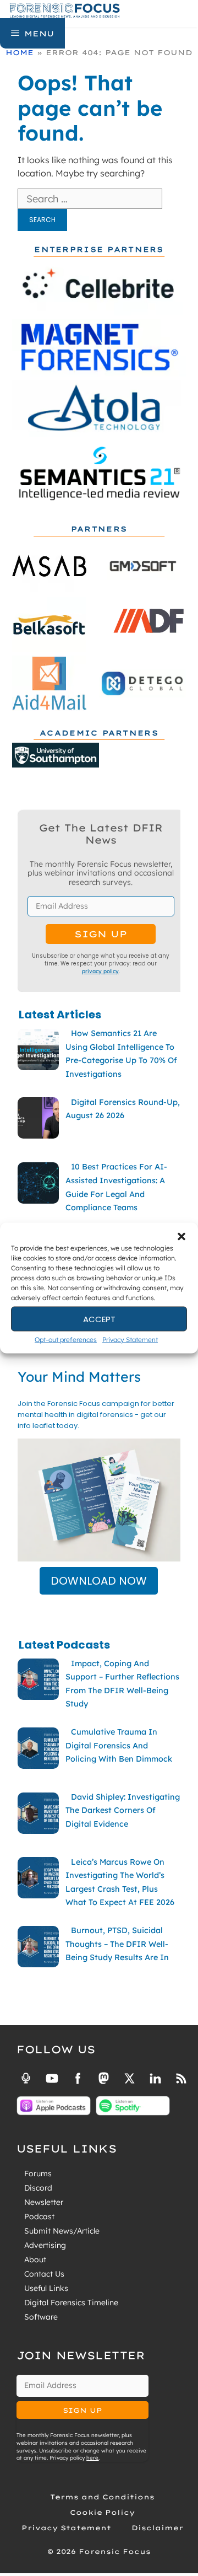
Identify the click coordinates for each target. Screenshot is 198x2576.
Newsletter (44, 2202)
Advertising (45, 2245)
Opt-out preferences (66, 1340)
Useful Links (46, 2288)
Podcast (39, 2217)
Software (41, 2317)
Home (20, 52)
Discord (38, 2188)
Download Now (99, 1581)
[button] (182, 1237)
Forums (38, 2173)
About (35, 2260)
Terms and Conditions (102, 2497)
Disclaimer (157, 2528)
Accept (99, 1319)
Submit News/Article (62, 2231)
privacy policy (100, 971)
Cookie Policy (102, 2512)
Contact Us (44, 2274)
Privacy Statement (130, 1340)
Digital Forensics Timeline (71, 2303)
